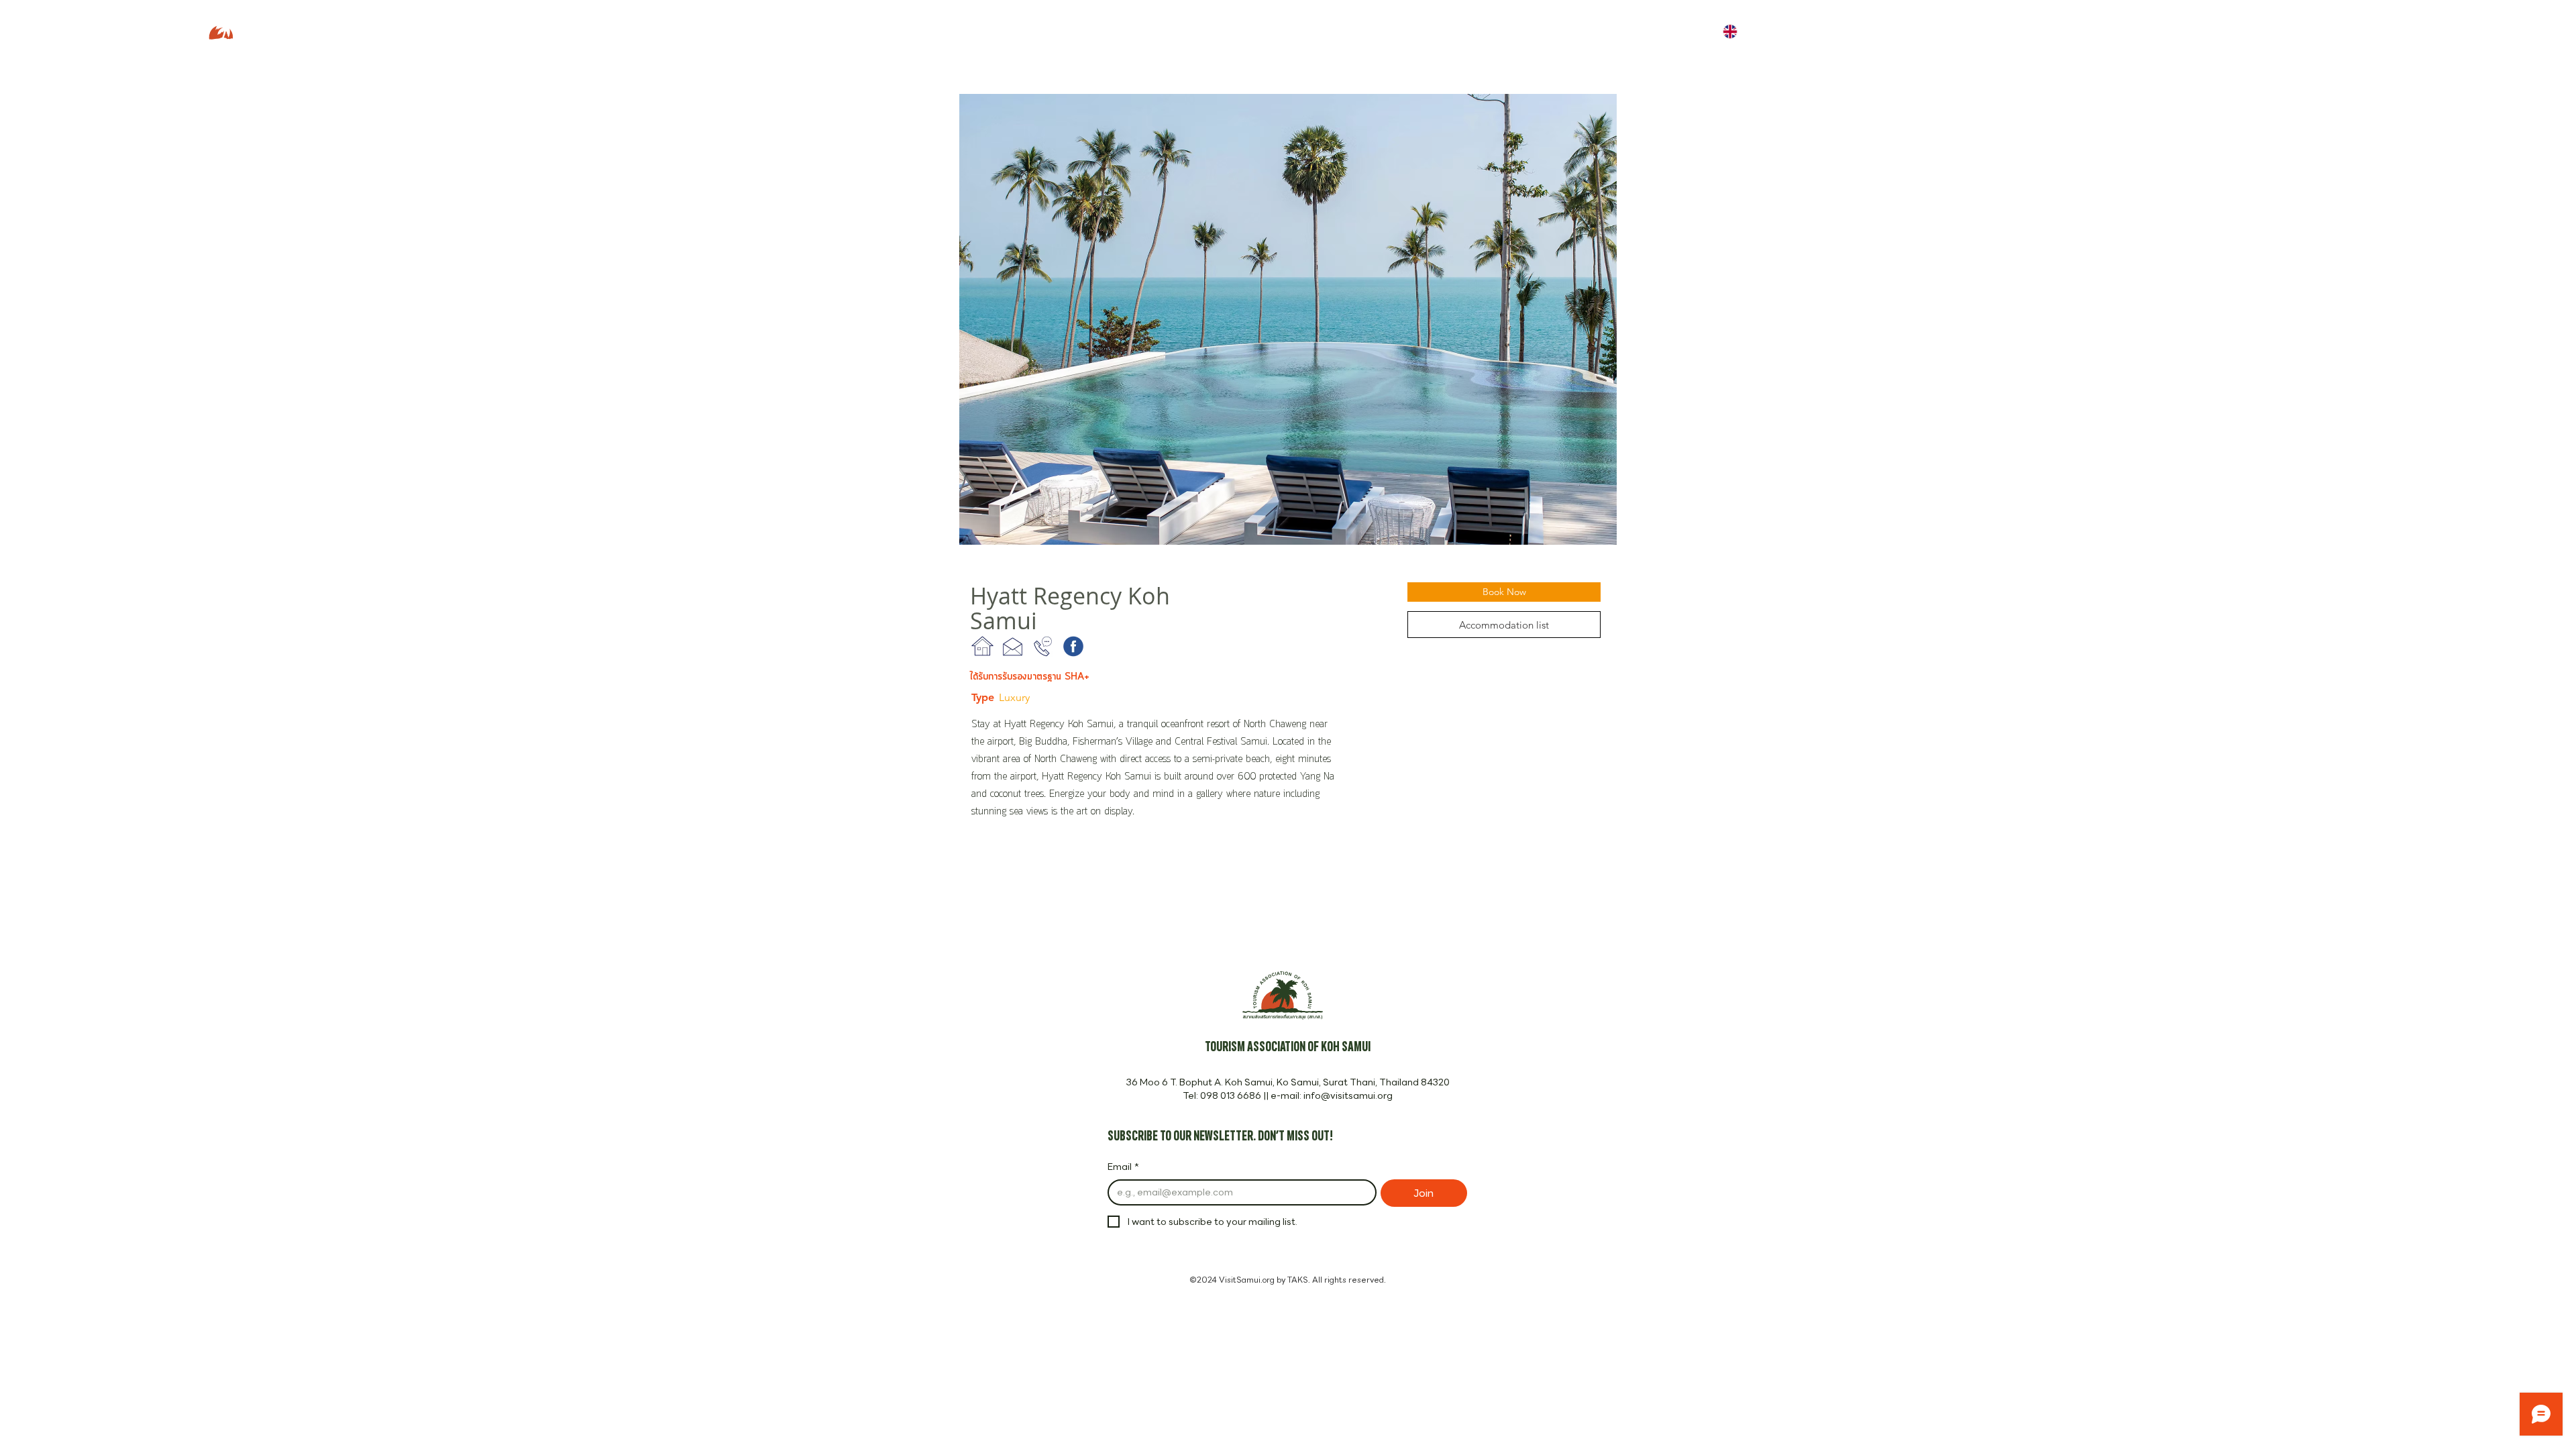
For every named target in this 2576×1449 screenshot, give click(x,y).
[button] (1288, 319)
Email (1123, 1167)
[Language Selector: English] (1739, 31)
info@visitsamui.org (1348, 1095)
